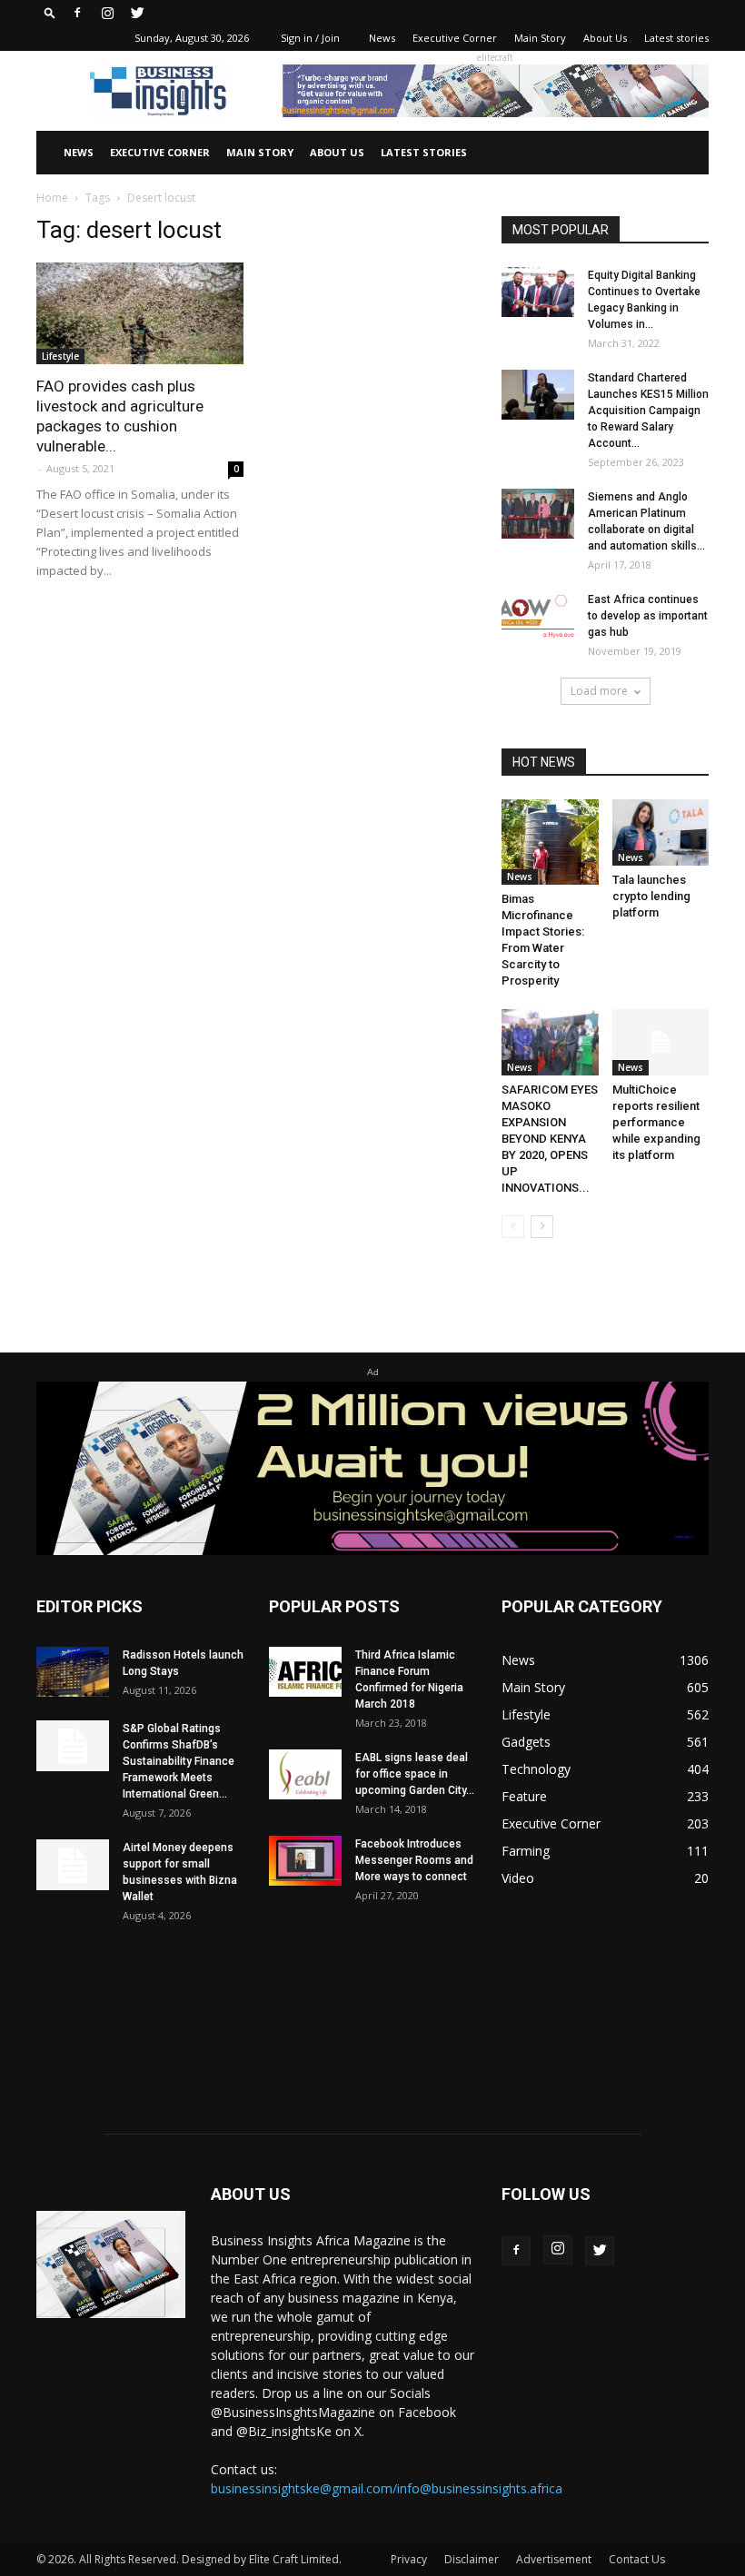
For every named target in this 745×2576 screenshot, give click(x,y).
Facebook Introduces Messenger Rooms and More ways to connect (414, 1860)
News (382, 38)
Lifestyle (60, 356)
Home (52, 198)
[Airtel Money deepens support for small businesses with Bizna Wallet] (73, 1865)
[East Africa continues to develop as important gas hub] (538, 616)
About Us (605, 38)
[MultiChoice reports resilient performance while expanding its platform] (661, 1042)
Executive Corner (455, 38)
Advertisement (554, 2559)
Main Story (540, 38)
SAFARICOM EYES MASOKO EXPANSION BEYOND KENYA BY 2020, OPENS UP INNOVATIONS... (550, 1139)
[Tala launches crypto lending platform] (661, 832)
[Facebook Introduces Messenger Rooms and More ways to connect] (305, 1861)
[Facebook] (77, 13)
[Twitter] (137, 13)
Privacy (409, 2559)
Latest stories (676, 38)
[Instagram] (107, 13)
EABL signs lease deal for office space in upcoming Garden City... (415, 1774)
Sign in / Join (310, 38)
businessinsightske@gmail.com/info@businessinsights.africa (387, 2488)
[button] (50, 12)
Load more (599, 691)
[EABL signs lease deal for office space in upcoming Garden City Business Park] (305, 1774)
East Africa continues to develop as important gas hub (648, 616)
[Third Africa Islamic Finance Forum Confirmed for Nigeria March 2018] (305, 1672)
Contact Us (637, 2559)
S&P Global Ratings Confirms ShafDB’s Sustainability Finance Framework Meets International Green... (179, 1761)
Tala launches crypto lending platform (651, 896)
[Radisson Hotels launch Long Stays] (73, 1672)
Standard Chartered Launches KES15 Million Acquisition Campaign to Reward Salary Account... (648, 411)
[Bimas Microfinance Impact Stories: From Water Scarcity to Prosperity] (550, 842)
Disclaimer (472, 2559)
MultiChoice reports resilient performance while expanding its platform (656, 1122)
